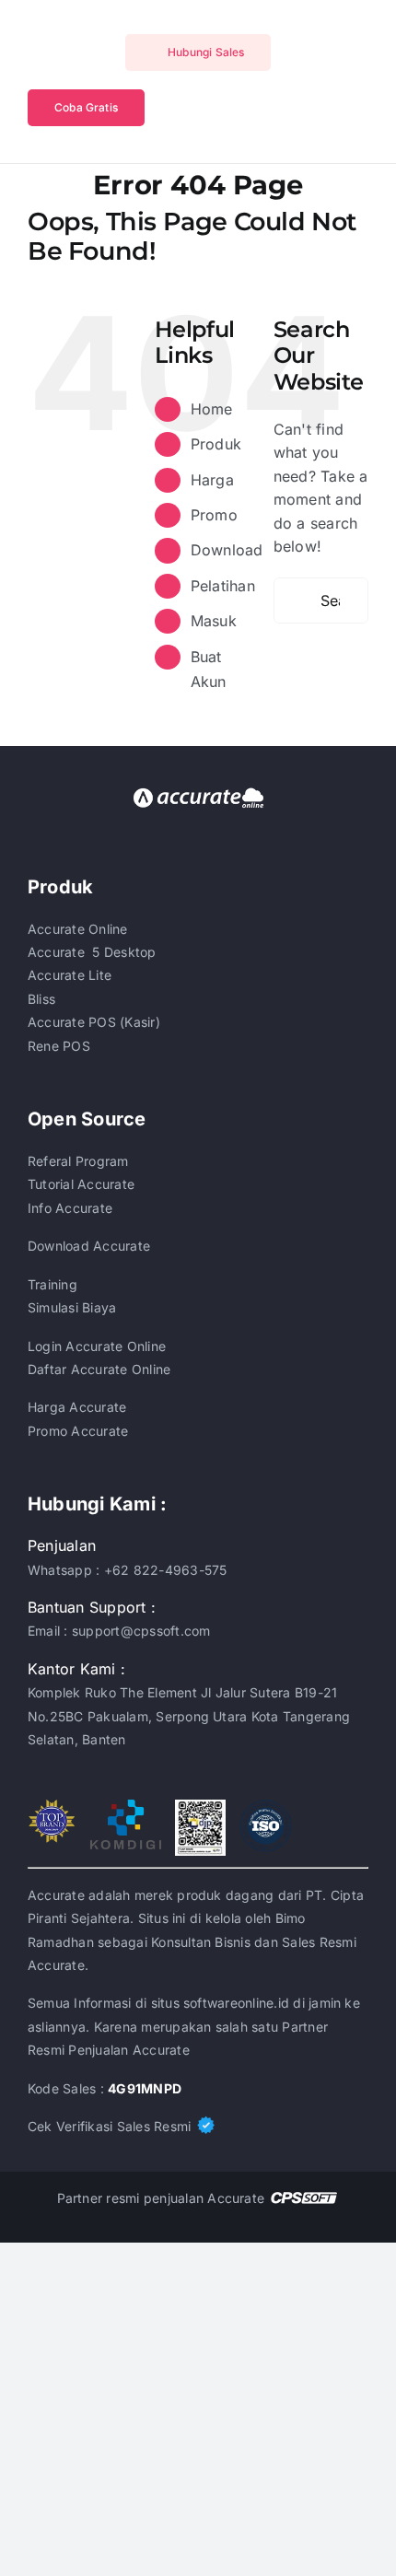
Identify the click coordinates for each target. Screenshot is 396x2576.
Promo (214, 515)
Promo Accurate (78, 1431)
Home (212, 409)
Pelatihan (223, 586)
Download (227, 550)
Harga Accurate (77, 1407)
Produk (216, 444)
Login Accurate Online (97, 1346)
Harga (212, 480)
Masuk (214, 621)
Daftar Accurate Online (99, 1369)
